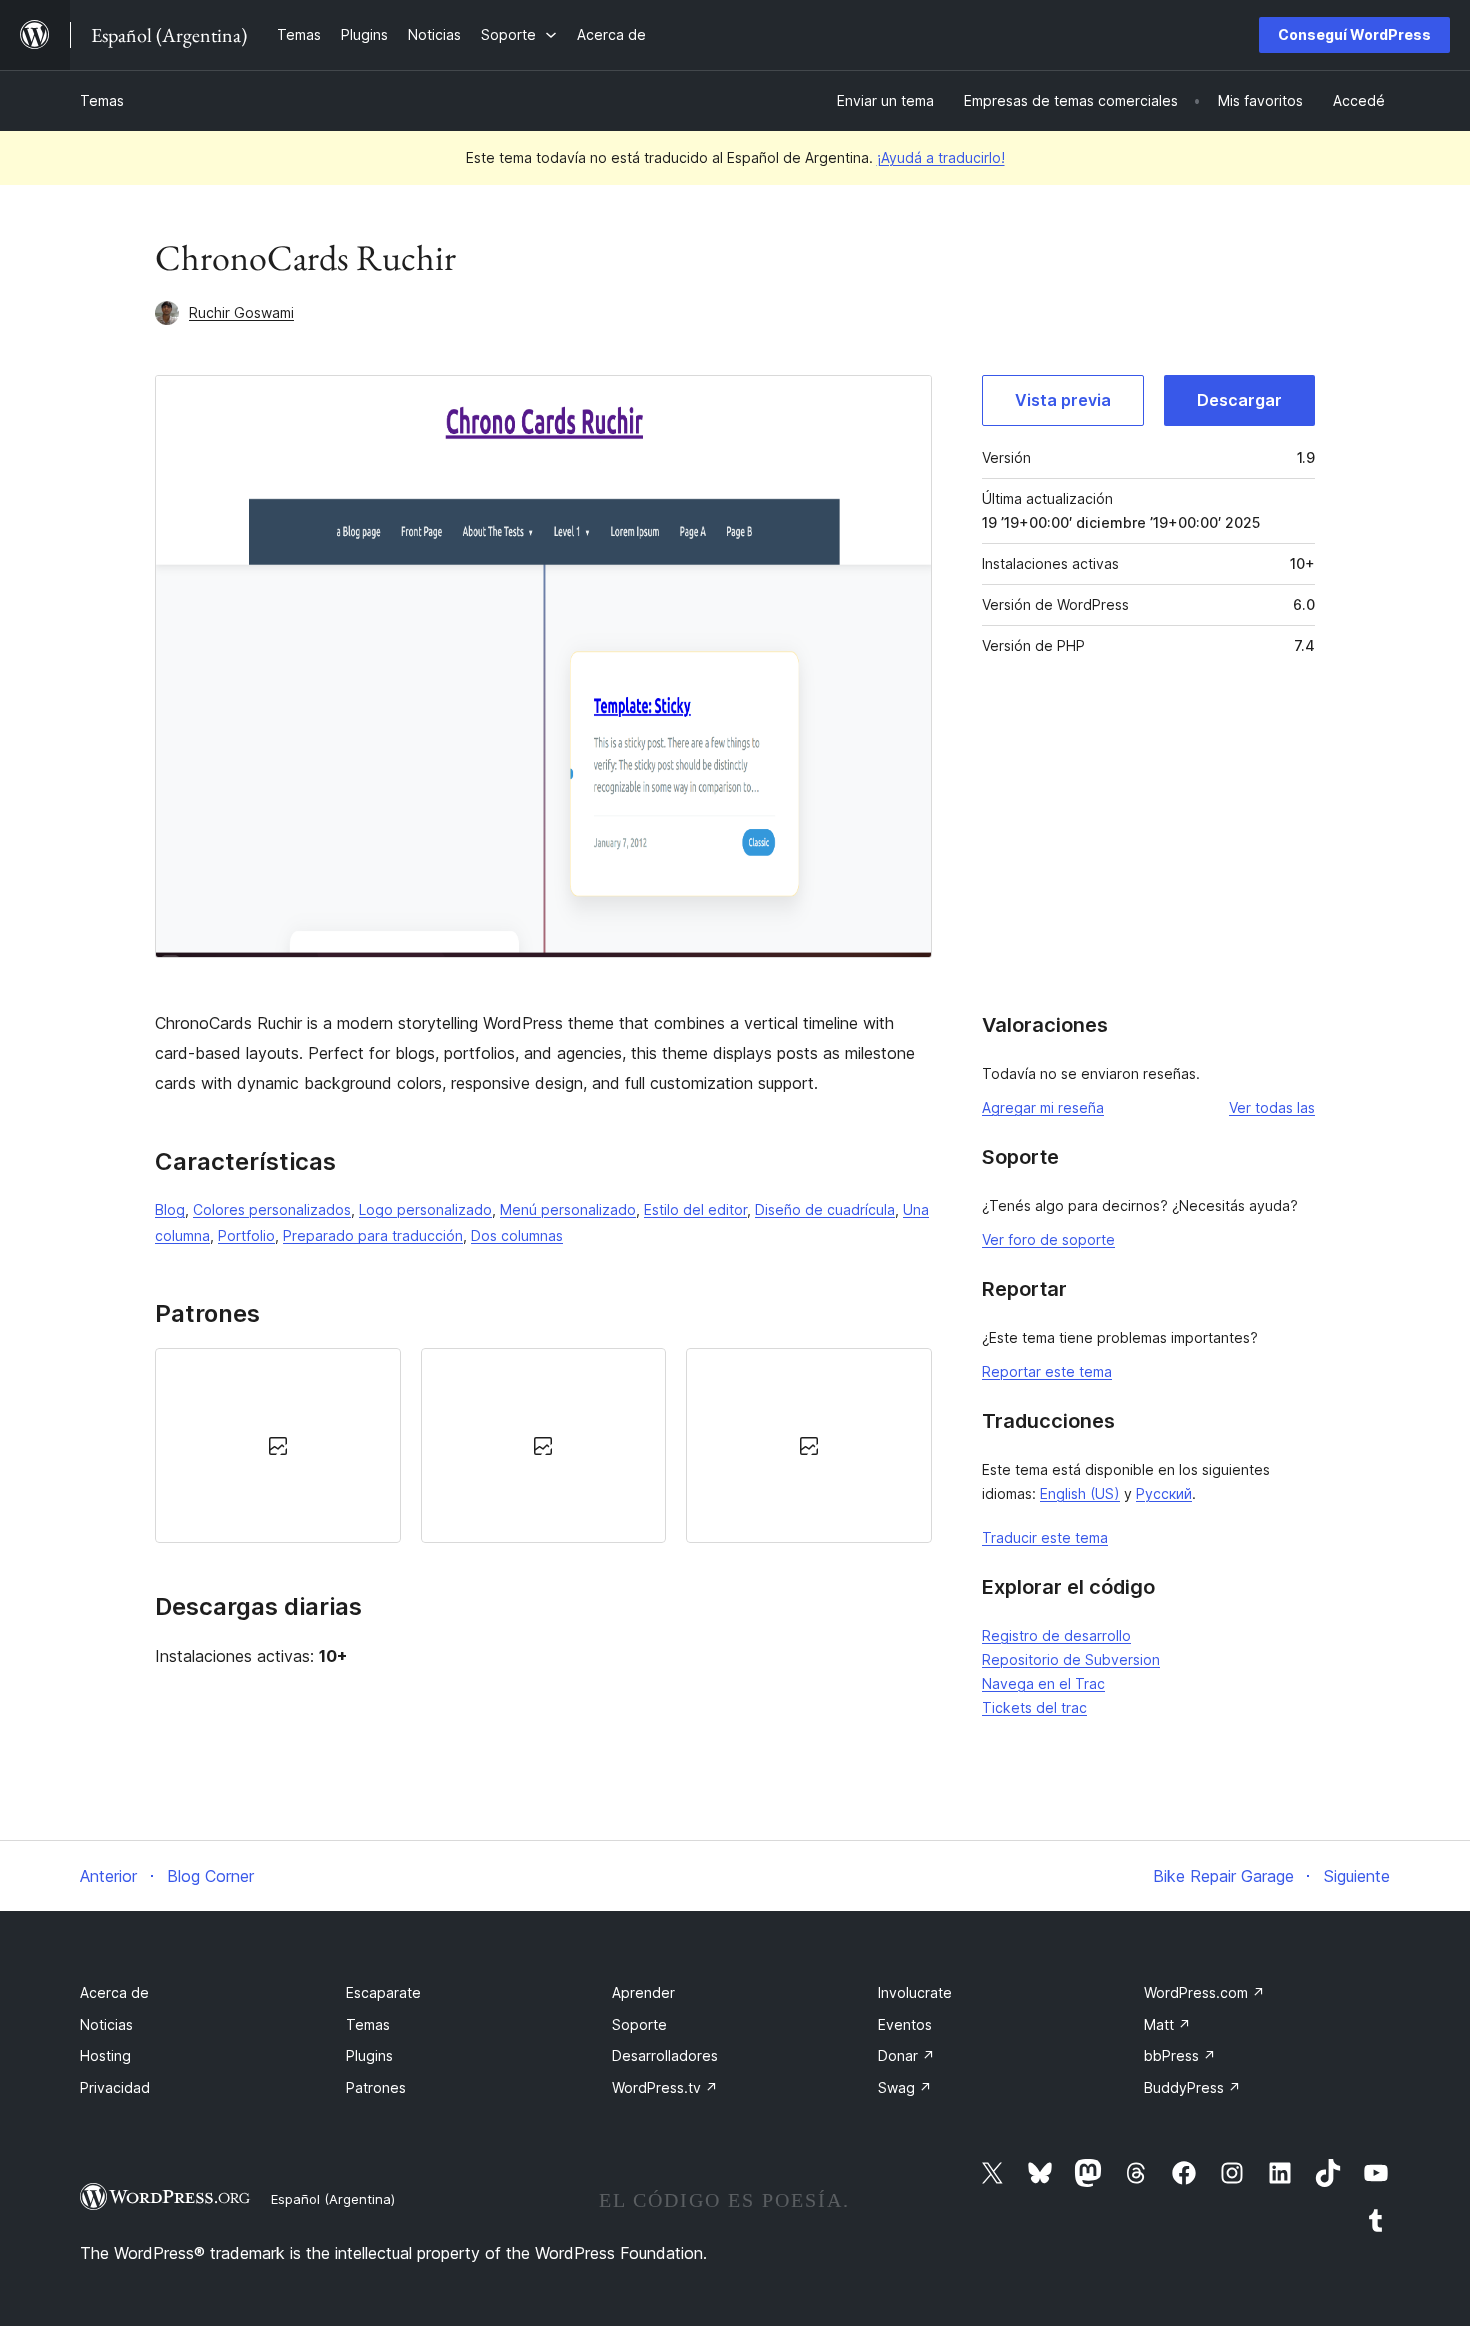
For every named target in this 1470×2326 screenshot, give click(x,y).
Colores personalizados (272, 1209)
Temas (102, 100)
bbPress (1180, 2055)
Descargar (1239, 400)
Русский (1164, 1493)
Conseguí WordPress (1354, 34)
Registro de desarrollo (1056, 1635)
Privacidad (115, 2087)
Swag (905, 2087)
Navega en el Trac (1043, 1683)
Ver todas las (1272, 1107)
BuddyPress (1192, 2087)
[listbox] (543, 1445)
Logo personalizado (425, 1209)
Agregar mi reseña (1043, 1107)
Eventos (905, 2024)
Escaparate (383, 1992)
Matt (1167, 2024)
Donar (906, 2055)
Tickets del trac (1034, 1707)
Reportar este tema (1047, 1371)
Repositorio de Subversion (1071, 1659)
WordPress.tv (665, 2087)
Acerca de (114, 1992)
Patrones (376, 2087)
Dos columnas (517, 1235)
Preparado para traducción (373, 1235)
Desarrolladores (665, 2055)
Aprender (643, 1992)
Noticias (106, 2024)
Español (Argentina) (333, 2199)
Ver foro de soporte (1048, 1239)
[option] (278, 1445)
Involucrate (915, 1992)
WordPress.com (1204, 1992)
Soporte (639, 2024)
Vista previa (1063, 400)
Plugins (369, 2055)
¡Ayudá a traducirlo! (941, 157)
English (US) (1080, 1493)
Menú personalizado (568, 1209)
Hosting (105, 2055)
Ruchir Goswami (241, 312)
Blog (170, 1209)
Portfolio (246, 1235)
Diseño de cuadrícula (825, 1209)
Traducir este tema (1045, 1537)
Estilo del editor (695, 1209)
